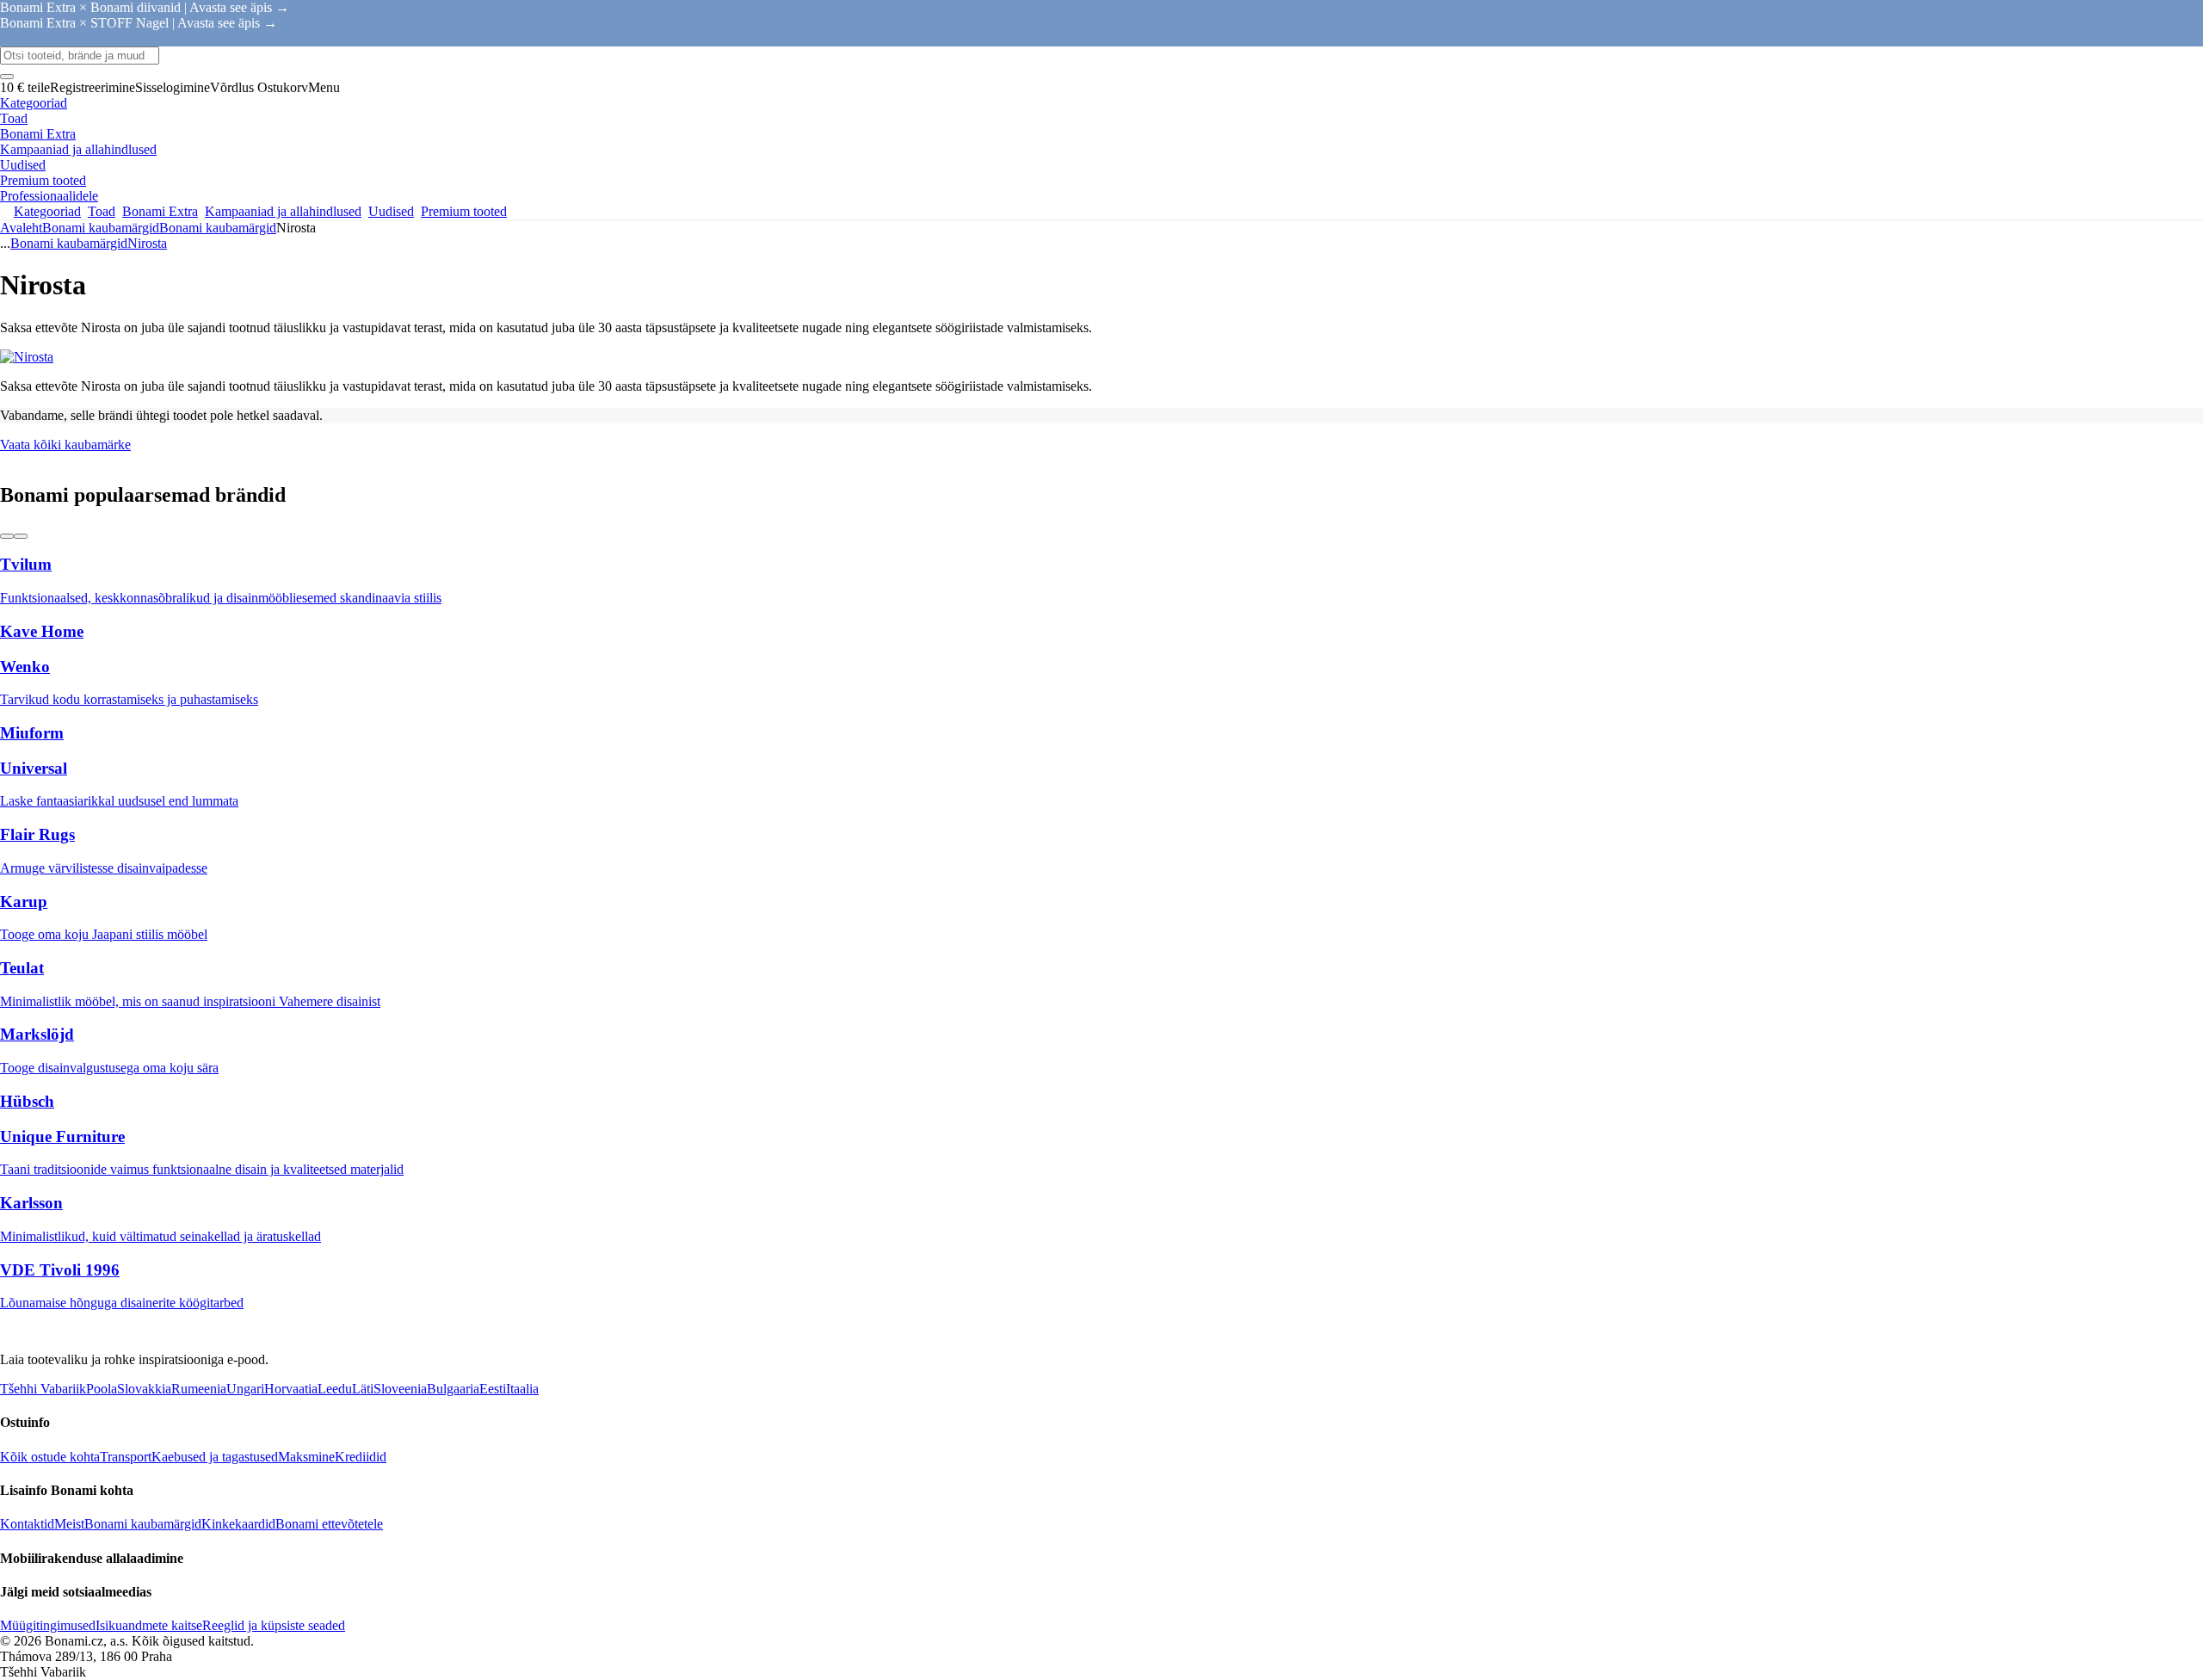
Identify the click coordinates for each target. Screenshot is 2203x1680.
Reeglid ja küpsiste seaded (274, 1625)
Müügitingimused (48, 1625)
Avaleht (21, 228)
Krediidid (361, 1457)
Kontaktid (27, 1524)
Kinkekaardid (238, 1524)
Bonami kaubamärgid (218, 228)
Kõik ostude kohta (50, 1457)
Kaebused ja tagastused (215, 1457)
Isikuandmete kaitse (149, 1625)
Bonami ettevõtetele (329, 1524)
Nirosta (147, 243)
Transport (126, 1457)
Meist (69, 1524)
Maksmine (306, 1457)
